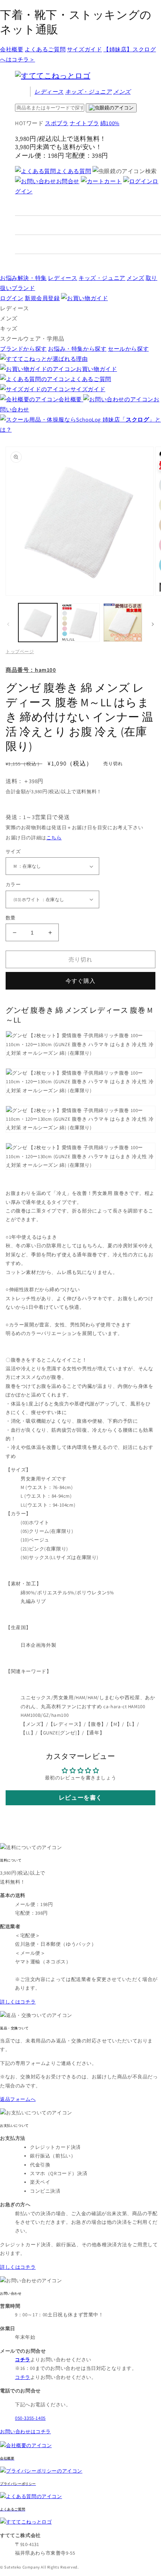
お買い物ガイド (96, 369)
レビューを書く (80, 1798)
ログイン (12, 298)
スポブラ (57, 123)
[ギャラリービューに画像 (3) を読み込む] (123, 623)
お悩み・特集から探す (77, 349)
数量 (11, 918)
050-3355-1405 (30, 2418)
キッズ (89, 92)
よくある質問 (74, 171)
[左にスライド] (8, 624)
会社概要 (12, 49)
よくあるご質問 (45, 49)
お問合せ (68, 181)
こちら (54, 838)
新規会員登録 (42, 298)
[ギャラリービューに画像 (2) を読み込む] (80, 623)
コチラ (23, 2377)
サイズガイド (85, 49)
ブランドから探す (23, 349)
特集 (23, 278)
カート (113, 181)
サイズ (13, 851)
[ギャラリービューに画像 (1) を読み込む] (38, 623)
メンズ (122, 92)
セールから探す (128, 349)
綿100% (110, 123)
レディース (49, 92)
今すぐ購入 (80, 981)
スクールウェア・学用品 (32, 339)
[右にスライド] (153, 624)
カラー (13, 884)
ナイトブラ (84, 123)
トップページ (20, 651)
